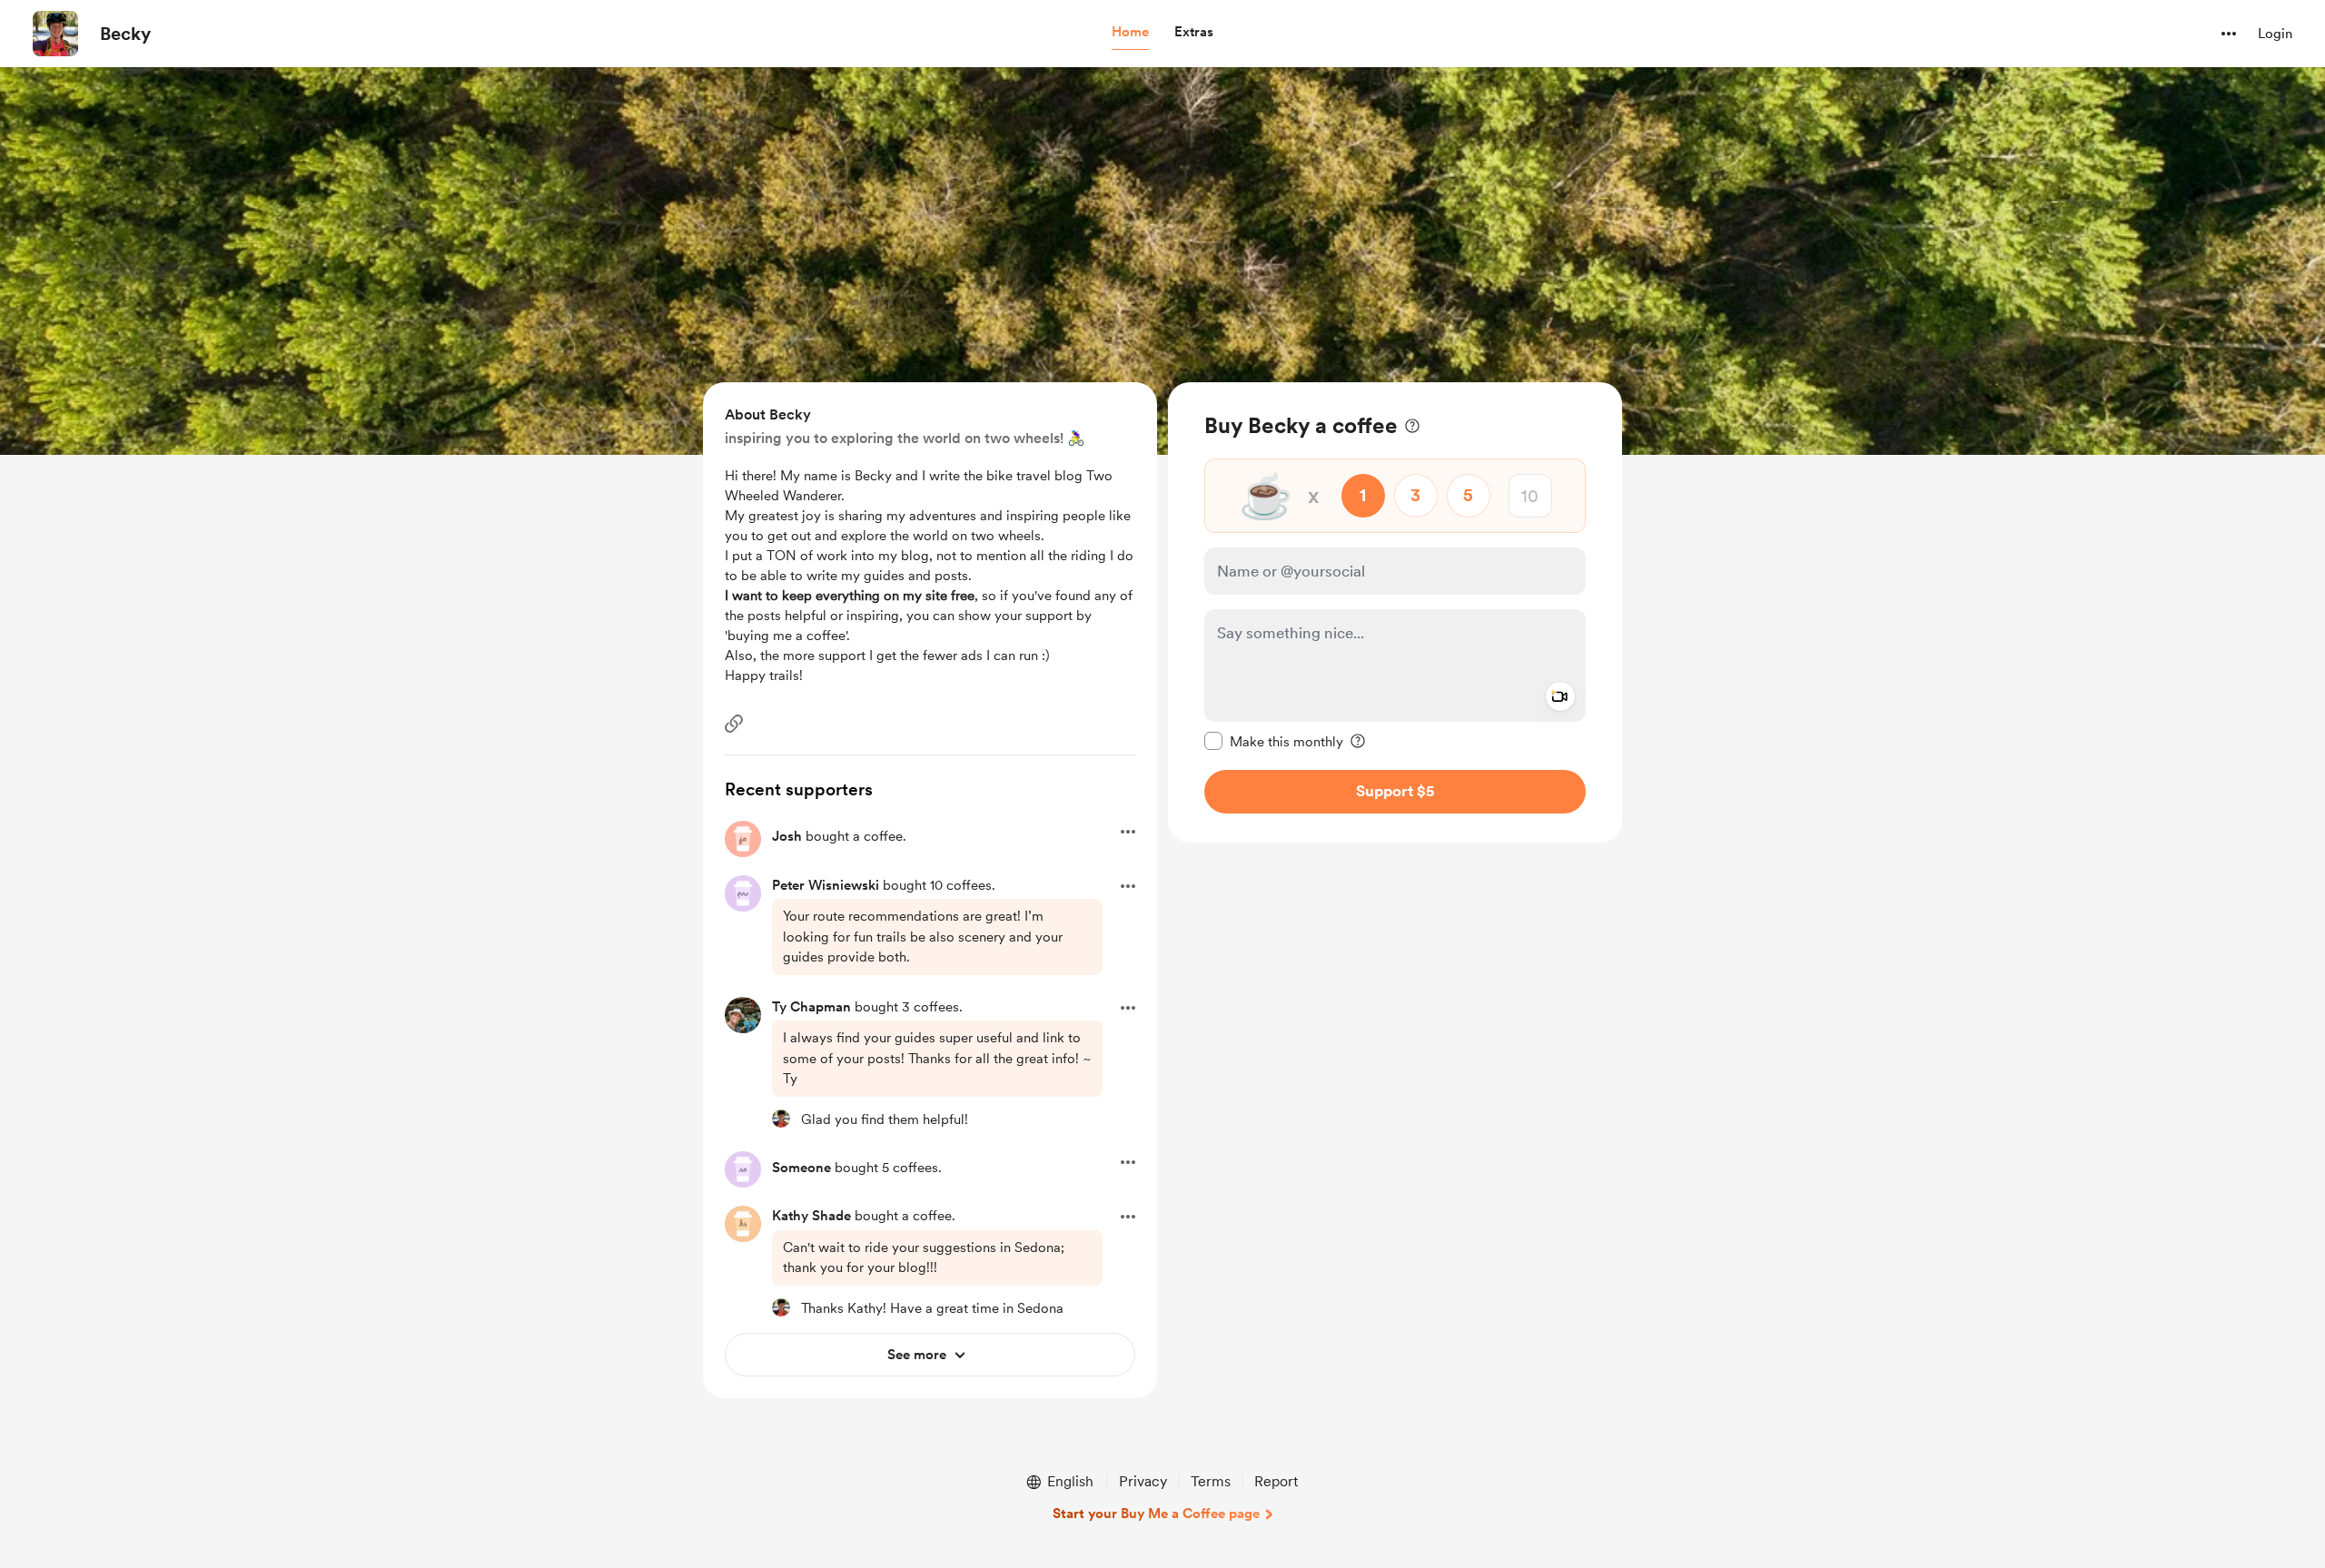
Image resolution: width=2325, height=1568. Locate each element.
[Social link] (734, 724)
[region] (1395, 612)
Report (1276, 1481)
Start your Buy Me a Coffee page (1156, 1514)
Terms (1211, 1481)
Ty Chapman (811, 1007)
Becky (125, 34)
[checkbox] (1274, 741)
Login (2275, 34)
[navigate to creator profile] (55, 34)
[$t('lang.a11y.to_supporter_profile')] (781, 1119)
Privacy (1143, 1481)
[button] (1130, 33)
